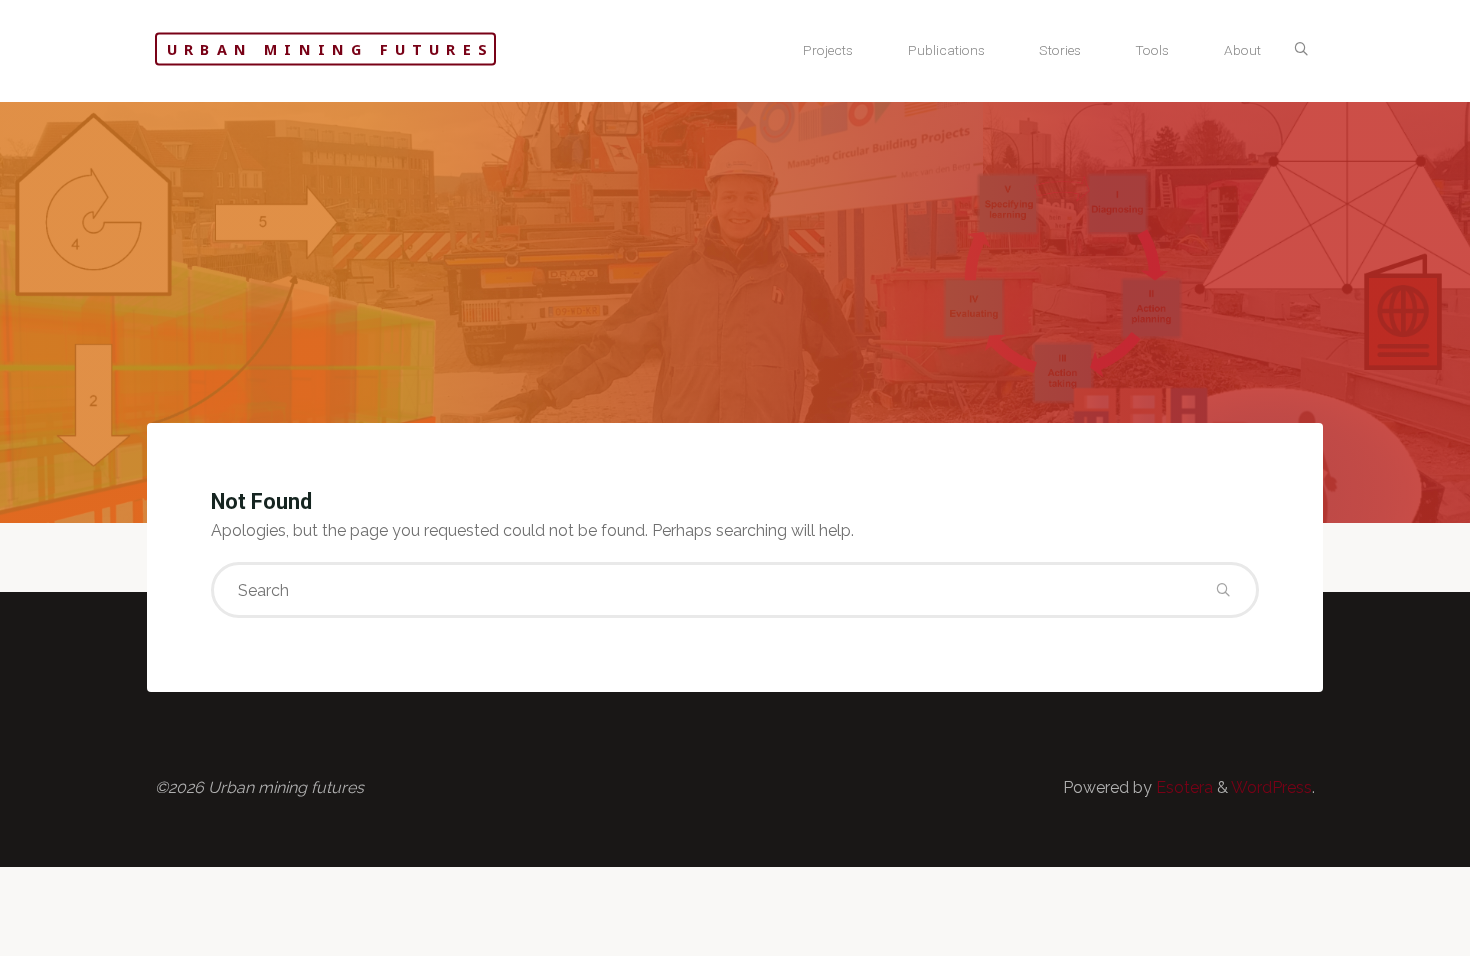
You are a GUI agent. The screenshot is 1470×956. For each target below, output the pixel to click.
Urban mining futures (330, 49)
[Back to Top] (1392, 928)
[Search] (1301, 50)
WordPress (1271, 787)
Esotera (1182, 787)
